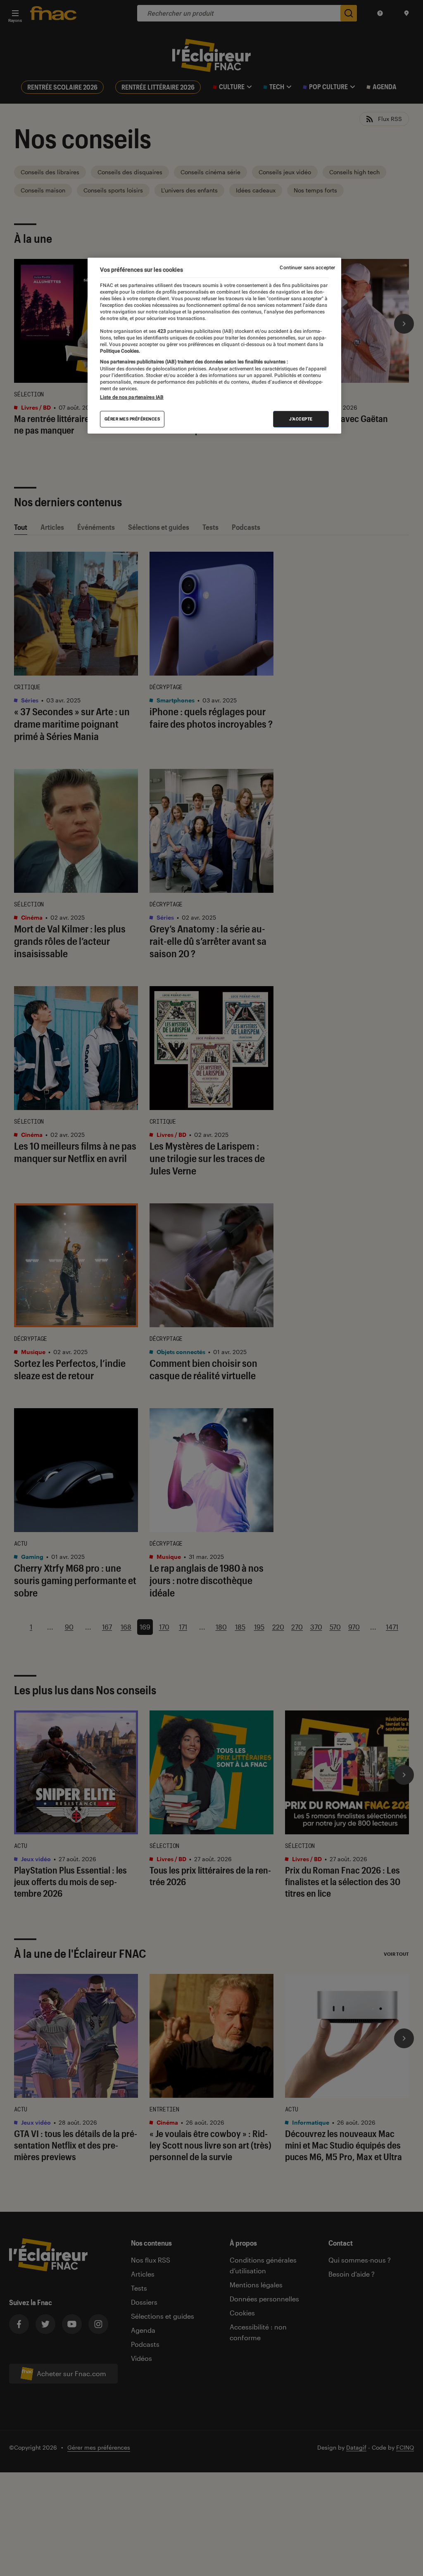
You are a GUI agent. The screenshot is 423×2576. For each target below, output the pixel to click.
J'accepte (301, 419)
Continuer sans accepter (307, 268)
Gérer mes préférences (132, 419)
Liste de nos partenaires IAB (132, 397)
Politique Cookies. (120, 351)
